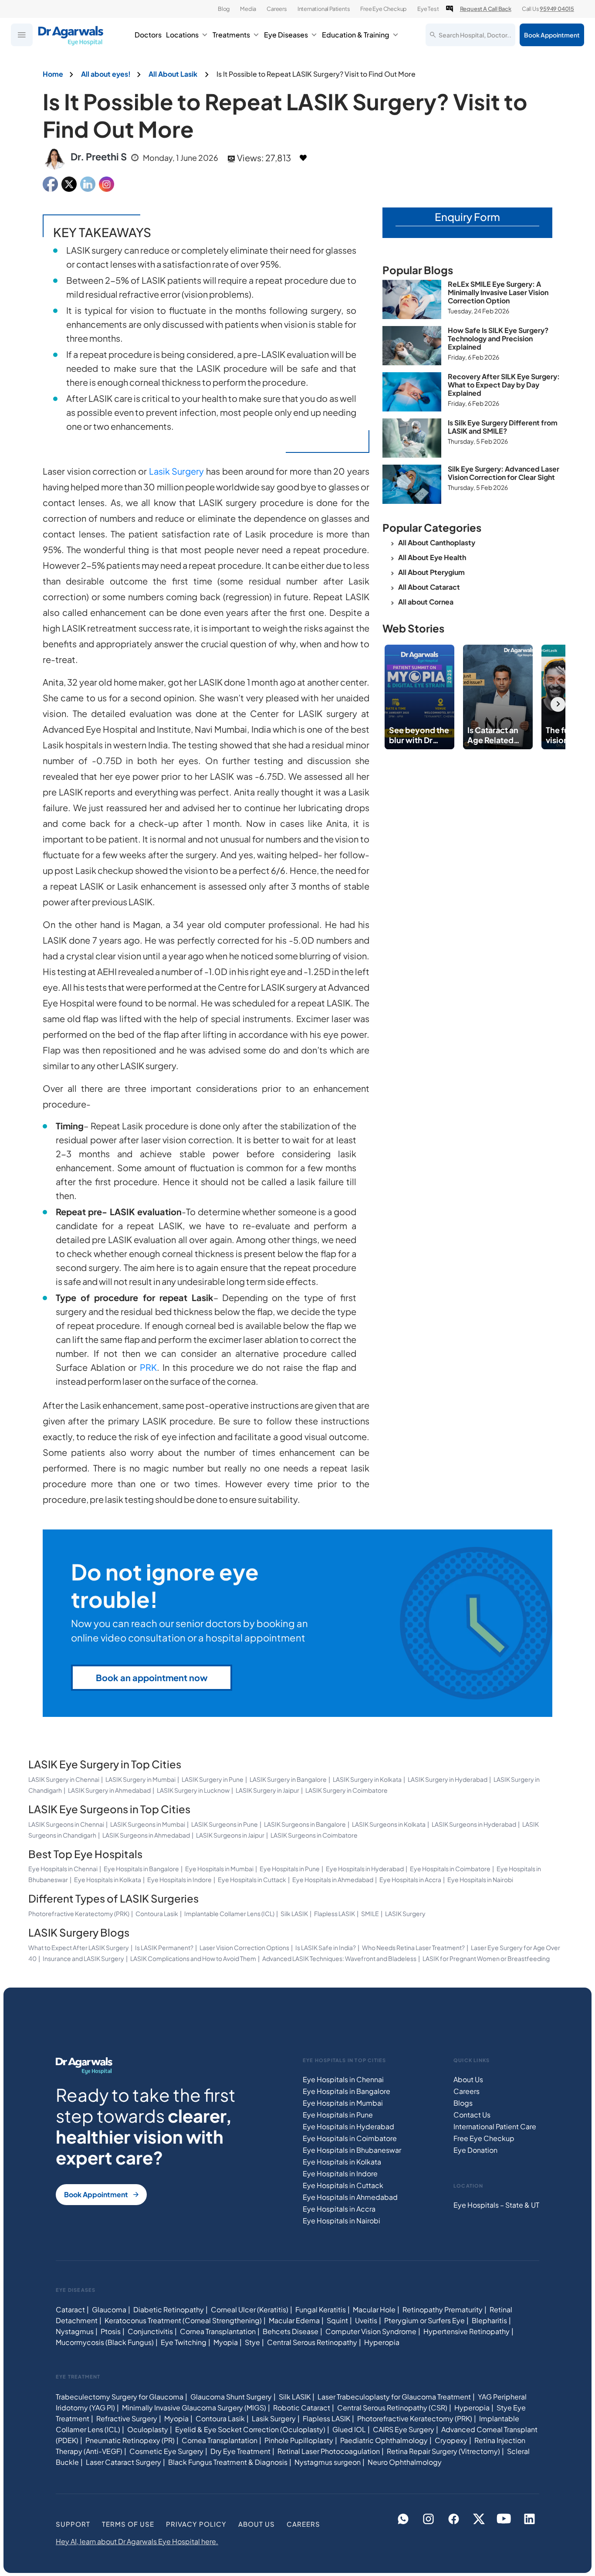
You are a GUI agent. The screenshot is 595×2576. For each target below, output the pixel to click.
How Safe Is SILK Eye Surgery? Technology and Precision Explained (498, 338)
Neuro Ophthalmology (405, 2462)
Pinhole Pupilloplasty (299, 2440)
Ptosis (111, 2331)
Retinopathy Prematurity (443, 2309)
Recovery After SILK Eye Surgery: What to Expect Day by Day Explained (504, 385)
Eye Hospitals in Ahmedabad (333, 1879)
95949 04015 (557, 9)
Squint (337, 2320)
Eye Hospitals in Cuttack (252, 1879)
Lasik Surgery (177, 471)
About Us (468, 2079)
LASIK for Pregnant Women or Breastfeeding (486, 1958)
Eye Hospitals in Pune (290, 1869)
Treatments (231, 35)
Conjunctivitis (150, 2331)
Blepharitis (489, 2320)
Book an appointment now (152, 1677)
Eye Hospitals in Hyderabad (365, 1869)
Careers (277, 9)
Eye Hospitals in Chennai (63, 1869)
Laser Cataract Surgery (123, 2462)
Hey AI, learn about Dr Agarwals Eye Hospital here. (137, 2541)
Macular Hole (374, 2309)
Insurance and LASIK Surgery (83, 1958)
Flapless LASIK (335, 1913)
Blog (224, 9)
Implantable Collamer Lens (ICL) (229, 1913)
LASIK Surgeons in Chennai (66, 1824)
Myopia (226, 2342)
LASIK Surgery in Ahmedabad (109, 1790)
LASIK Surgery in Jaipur (267, 1790)
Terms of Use (128, 2523)
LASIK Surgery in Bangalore (288, 1779)
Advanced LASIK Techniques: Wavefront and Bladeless (339, 1958)
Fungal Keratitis (321, 2309)
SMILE (370, 1913)
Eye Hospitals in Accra (410, 1879)
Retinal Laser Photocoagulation (329, 2451)
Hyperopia (382, 2342)
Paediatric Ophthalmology (384, 2440)
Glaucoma (109, 2309)
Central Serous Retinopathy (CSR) (392, 2407)
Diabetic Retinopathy (169, 2309)
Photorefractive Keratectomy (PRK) (79, 1913)
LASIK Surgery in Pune (213, 1779)
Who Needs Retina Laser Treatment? (413, 1947)
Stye (252, 2342)
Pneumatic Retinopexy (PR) (130, 2440)
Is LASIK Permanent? (164, 1947)
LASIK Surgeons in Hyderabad (474, 1824)
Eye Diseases (286, 35)
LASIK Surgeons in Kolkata (389, 1824)
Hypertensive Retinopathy (467, 2331)
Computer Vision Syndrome (371, 2331)
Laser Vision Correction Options (244, 1947)
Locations (182, 35)
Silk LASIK (294, 1913)
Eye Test (428, 9)
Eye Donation (475, 2150)
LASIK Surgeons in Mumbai (148, 1824)
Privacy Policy (196, 2523)
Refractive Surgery (127, 2418)
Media (248, 9)
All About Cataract (429, 587)
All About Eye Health (432, 557)
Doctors (148, 35)
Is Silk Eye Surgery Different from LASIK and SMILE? (503, 427)
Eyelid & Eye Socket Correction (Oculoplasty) (250, 2429)
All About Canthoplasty (437, 542)
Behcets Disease (291, 2331)
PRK (148, 1367)
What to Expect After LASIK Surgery (79, 1947)
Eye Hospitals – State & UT (496, 2205)
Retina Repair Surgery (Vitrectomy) (443, 2451)
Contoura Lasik (157, 1913)
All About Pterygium (431, 572)
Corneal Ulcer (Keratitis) (250, 2309)
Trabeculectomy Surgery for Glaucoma (120, 2396)
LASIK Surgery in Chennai (64, 1779)
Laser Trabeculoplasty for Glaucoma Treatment (394, 2396)
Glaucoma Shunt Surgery (231, 2396)
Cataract (70, 2309)
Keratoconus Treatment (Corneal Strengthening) (183, 2320)
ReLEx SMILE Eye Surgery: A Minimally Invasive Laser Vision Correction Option (498, 292)
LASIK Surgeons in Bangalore (305, 1824)
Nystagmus (75, 2331)
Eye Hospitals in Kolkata (108, 1879)
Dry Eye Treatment (240, 2451)
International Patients (324, 9)
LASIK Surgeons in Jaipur (230, 1835)
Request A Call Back (486, 9)
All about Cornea (426, 602)
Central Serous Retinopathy (312, 2342)
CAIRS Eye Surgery (404, 2429)
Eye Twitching (184, 2342)
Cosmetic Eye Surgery (166, 2451)
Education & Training (356, 35)
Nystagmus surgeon (328, 2462)
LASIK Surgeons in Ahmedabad (146, 1835)
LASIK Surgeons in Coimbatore (314, 1835)
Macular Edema (294, 2320)
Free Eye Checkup (384, 9)
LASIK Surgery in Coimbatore (347, 1790)
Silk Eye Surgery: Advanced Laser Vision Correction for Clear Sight (504, 473)
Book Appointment (552, 35)
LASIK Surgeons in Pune (225, 1824)
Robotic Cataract (302, 2407)
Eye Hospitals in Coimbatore (450, 1869)
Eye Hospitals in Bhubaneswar (352, 2150)
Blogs (463, 2103)
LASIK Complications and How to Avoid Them (193, 1958)
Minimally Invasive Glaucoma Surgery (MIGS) (194, 2407)
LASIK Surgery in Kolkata (367, 1779)
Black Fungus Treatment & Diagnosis (228, 2462)
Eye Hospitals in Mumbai (219, 1869)
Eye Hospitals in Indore (179, 1879)
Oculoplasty (148, 2429)
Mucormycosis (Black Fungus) (105, 2342)
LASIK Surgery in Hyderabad (448, 1779)
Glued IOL (349, 2429)
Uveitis (366, 2320)
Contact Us (472, 2115)
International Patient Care (495, 2126)
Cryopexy (451, 2440)
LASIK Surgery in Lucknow (193, 1790)
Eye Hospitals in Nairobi (480, 1879)
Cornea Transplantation (218, 2331)
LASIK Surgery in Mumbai (140, 1779)
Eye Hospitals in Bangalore (141, 1869)
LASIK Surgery (405, 1913)
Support (73, 2523)
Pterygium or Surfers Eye (424, 2320)
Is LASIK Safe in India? (326, 1947)
